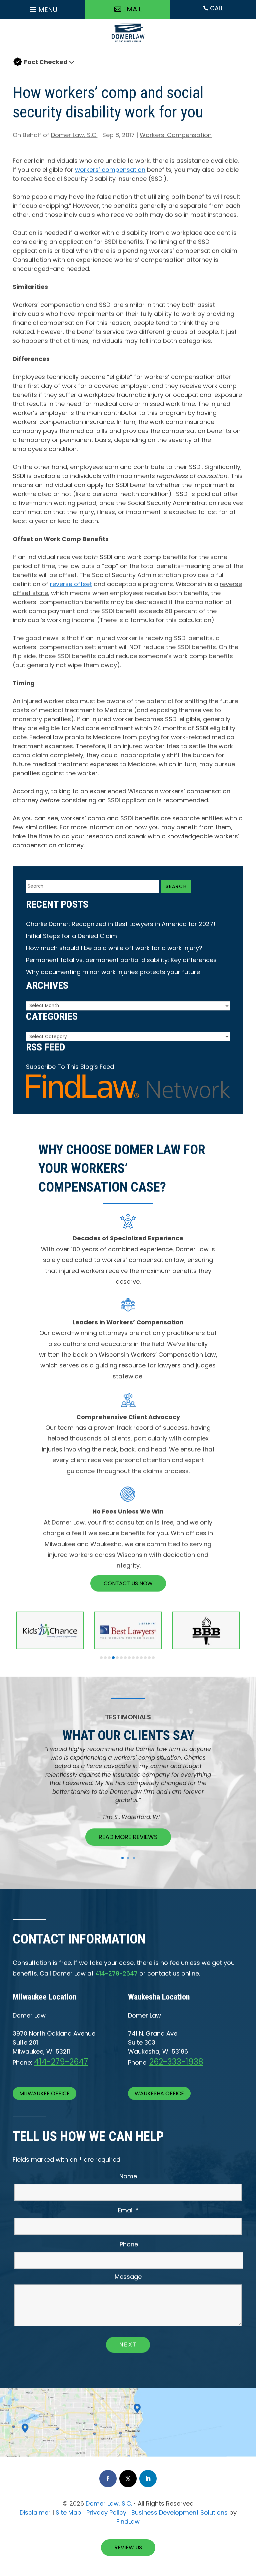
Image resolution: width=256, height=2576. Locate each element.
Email (128, 2210)
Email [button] (132, 9)
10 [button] (137, 1658)
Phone (129, 2244)
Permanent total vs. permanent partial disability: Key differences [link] (121, 960)
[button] (43, 8)
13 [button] (149, 1658)
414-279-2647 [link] (116, 1973)
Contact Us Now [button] (128, 1583)
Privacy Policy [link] (106, 2512)
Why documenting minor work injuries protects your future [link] (113, 972)
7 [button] (125, 1658)
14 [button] (153, 1658)
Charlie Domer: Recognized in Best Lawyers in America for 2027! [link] (121, 924)
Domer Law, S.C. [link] (74, 135)
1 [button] (101, 1658)
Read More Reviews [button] (128, 1837)
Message (128, 2277)
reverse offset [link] (71, 584)
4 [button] (113, 1658)
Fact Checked (46, 62)
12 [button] (145, 1658)
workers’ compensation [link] (110, 170)
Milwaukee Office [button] (44, 2093)
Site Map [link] (68, 2512)
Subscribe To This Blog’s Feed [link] (70, 1067)
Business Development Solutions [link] (179, 2512)
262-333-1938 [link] (176, 2062)
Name (128, 2176)
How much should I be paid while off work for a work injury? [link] (114, 948)
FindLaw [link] (128, 2521)
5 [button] (117, 1658)
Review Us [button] (128, 2547)
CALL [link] (213, 8)
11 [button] (141, 1658)
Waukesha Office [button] (159, 2093)
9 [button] (133, 1658)
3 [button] (109, 1658)
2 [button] (105, 1658)
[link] (128, 44)
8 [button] (129, 1658)
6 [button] (121, 1658)
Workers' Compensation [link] (176, 135)
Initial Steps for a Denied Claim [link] (71, 936)
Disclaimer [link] (35, 2512)
